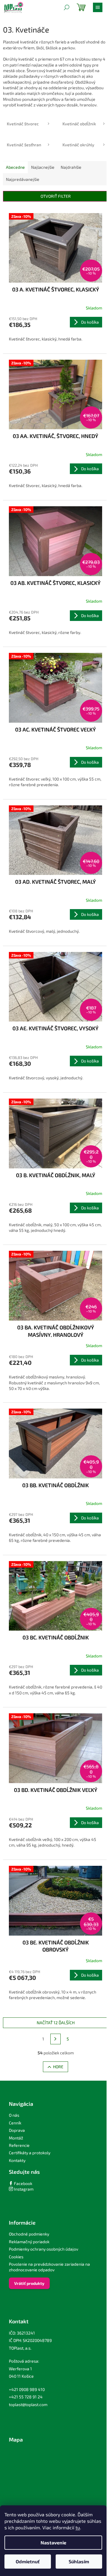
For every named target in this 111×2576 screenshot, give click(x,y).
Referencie (19, 2145)
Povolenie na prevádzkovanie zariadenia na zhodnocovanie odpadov (49, 2267)
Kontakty (17, 2160)
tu (78, 2527)
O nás (14, 2115)
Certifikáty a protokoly (30, 2153)
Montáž (16, 2138)
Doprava (17, 2130)
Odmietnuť (28, 2561)
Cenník (15, 2123)
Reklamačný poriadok (29, 2242)
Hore (58, 2067)
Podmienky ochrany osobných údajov (44, 2249)
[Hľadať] (67, 7)
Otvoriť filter (56, 196)
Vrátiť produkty (29, 2283)
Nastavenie (53, 2542)
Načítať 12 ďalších (56, 2023)
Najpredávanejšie (23, 179)
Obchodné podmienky (29, 2234)
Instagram (23, 2189)
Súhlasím (79, 2561)
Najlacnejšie (43, 167)
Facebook (23, 2183)
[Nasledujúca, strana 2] (56, 2039)
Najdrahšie (71, 167)
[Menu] (98, 7)
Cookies (16, 2257)
